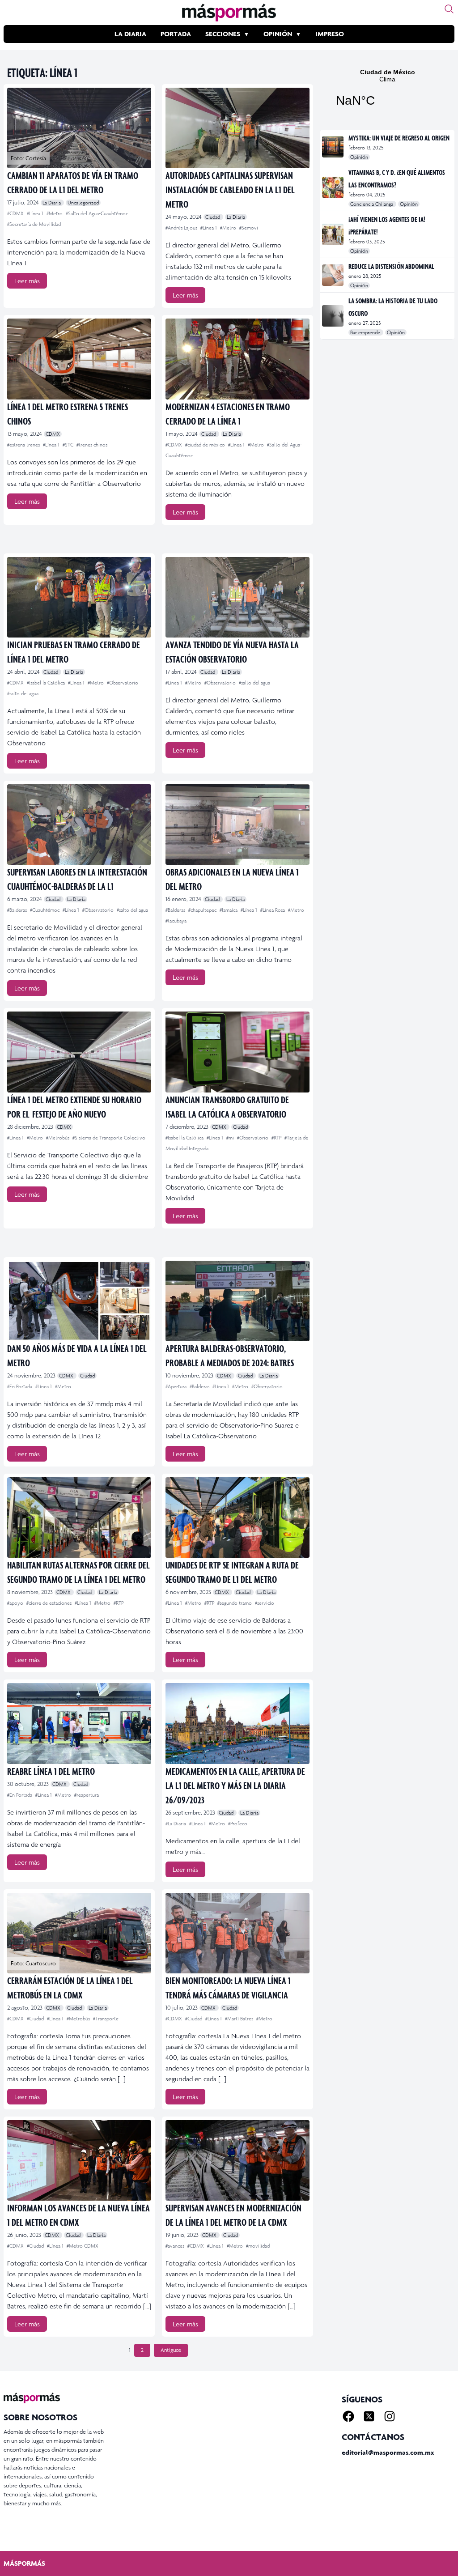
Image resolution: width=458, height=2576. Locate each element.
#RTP (277, 1138)
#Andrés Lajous (182, 228)
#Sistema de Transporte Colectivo (109, 1138)
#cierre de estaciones (50, 1603)
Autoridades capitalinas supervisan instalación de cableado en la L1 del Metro (230, 189)
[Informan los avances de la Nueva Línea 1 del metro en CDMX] (79, 2160)
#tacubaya (176, 921)
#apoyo (16, 1603)
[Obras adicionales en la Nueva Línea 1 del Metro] (237, 825)
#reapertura (87, 1795)
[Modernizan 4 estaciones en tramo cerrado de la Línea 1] (237, 359)
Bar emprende (366, 332)
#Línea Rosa (273, 910)
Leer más (27, 281)
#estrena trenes (24, 445)
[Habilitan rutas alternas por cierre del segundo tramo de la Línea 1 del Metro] (79, 1518)
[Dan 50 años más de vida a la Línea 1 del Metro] (79, 1301)
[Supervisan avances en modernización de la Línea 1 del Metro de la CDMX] (237, 2160)
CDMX (53, 434)
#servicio (265, 1603)
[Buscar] (449, 9)
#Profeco (238, 1824)
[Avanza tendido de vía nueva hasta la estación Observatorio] (237, 597)
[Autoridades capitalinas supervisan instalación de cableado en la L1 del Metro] (237, 128)
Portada (176, 34)
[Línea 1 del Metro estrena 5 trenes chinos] (79, 359)
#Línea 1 (36, 213)
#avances (176, 2246)
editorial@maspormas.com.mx (388, 2452)
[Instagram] (390, 2416)
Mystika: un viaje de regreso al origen (399, 138)
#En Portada (20, 1386)
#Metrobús (58, 1138)
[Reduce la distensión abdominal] (333, 275)
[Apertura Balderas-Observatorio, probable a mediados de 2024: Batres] (237, 1301)
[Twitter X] (369, 2416)
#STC (69, 445)
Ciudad (213, 217)
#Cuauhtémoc (45, 910)
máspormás (24, 2563)
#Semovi (249, 228)
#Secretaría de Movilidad (34, 224)
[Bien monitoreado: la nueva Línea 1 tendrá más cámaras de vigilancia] (237, 1933)
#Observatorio (123, 683)
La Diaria (130, 34)
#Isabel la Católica (47, 683)
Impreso (330, 34)
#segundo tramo (235, 1603)
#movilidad (258, 2246)
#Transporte (106, 2019)
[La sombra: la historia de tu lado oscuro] (333, 316)
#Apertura (177, 1386)
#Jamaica (229, 910)
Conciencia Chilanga (372, 204)
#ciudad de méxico (206, 445)
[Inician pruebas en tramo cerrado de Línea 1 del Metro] (79, 597)
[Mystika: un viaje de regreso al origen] (333, 147)
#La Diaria (176, 1824)
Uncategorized (83, 203)
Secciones (223, 34)
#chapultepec (203, 910)
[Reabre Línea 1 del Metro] (79, 1723)
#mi (231, 1138)
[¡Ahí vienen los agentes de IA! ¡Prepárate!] (333, 234)
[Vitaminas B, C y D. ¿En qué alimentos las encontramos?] (333, 187)
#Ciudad (36, 2019)
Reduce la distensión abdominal (391, 266)
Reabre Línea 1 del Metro (51, 1771)
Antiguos (171, 2350)
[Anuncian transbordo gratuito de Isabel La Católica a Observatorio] (237, 1052)
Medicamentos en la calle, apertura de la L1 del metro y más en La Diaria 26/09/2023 (235, 1785)
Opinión (278, 34)
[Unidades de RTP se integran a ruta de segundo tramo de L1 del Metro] (237, 1518)
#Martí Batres (240, 2019)
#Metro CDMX (83, 2246)
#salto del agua (23, 693)
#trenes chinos (92, 445)
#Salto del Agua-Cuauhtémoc (97, 213)
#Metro (55, 213)
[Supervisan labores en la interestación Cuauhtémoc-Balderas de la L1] (79, 825)
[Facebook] (348, 2416)
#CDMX (16, 213)
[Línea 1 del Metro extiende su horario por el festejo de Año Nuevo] (79, 1052)
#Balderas (18, 910)
